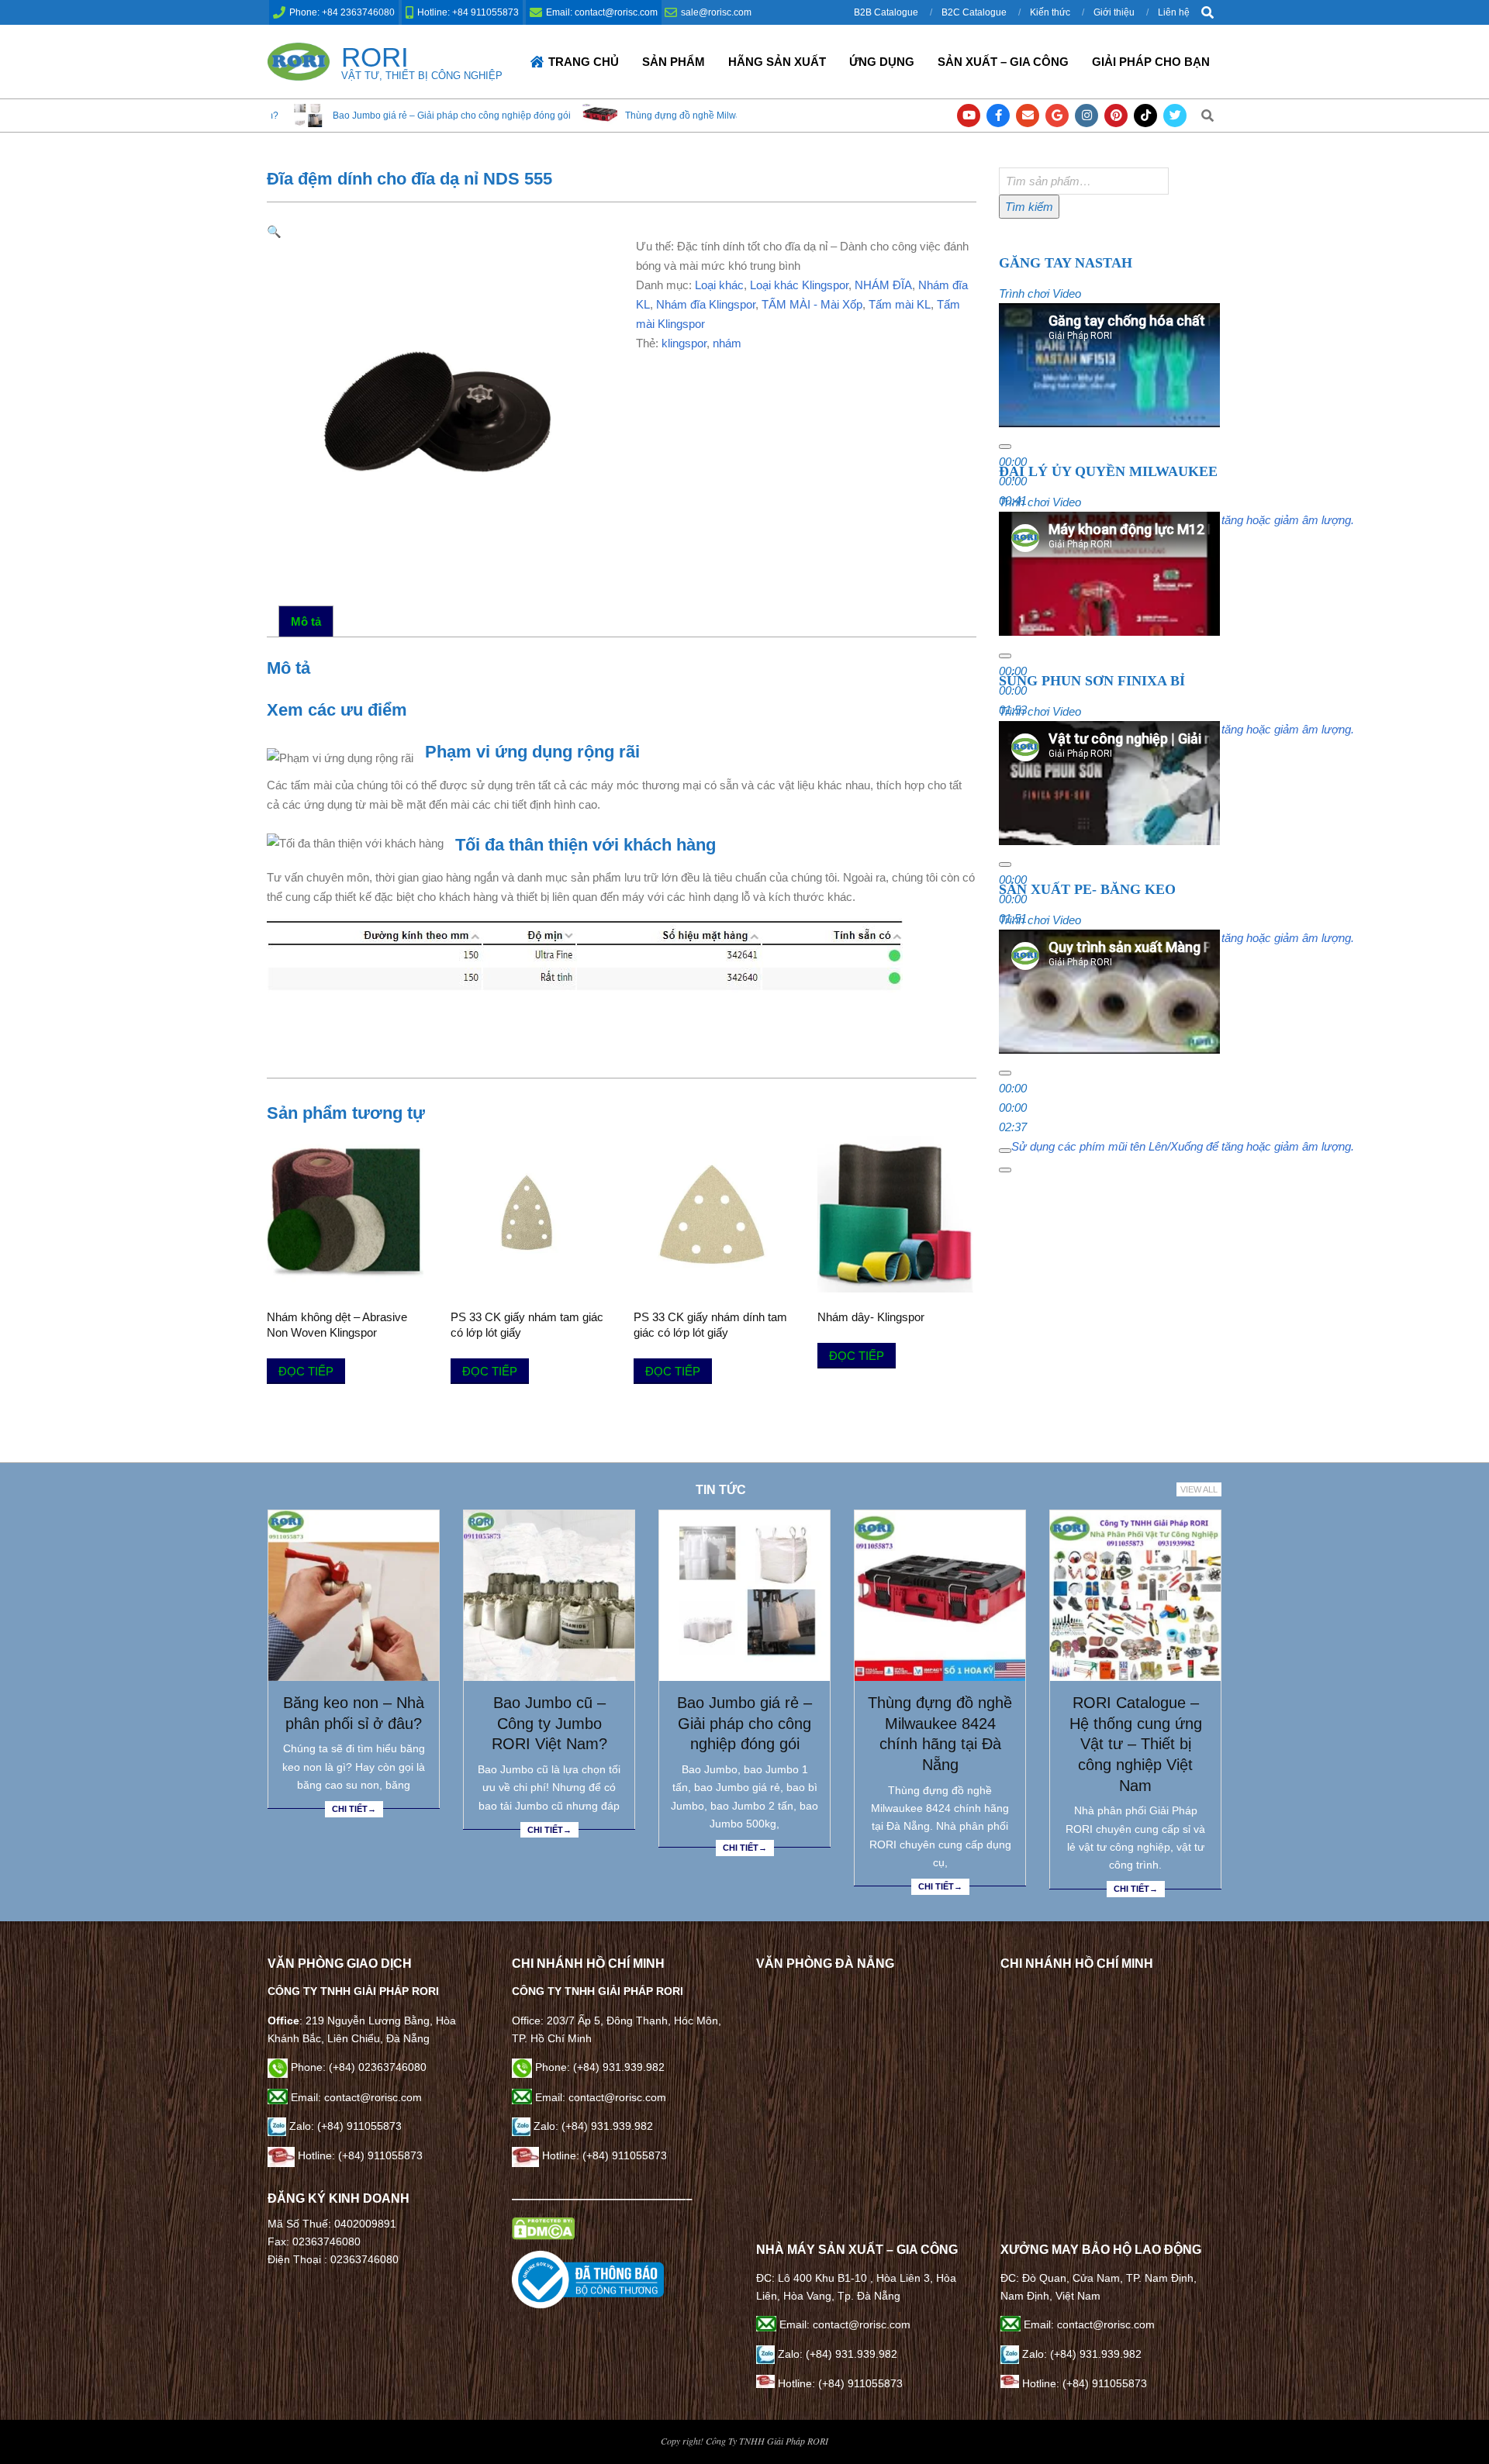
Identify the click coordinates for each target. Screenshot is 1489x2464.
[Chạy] (1005, 447)
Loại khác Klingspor (799, 285)
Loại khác (719, 285)
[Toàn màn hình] (1005, 1170)
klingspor (684, 343)
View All (1199, 1489)
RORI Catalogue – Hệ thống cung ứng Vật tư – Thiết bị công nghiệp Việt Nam (1136, 1744)
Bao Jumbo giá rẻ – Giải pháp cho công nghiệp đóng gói (297, 116)
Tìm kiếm (1029, 207)
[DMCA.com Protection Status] (543, 2226)
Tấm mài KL (900, 304)
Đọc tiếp (306, 1371)
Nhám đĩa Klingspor (706, 304)
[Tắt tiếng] (1005, 1151)
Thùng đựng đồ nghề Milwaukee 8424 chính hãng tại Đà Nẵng (603, 116)
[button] (274, 231)
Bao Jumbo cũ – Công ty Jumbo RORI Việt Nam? (549, 1723)
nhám (727, 343)
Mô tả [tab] (306, 621)
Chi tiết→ (354, 1809)
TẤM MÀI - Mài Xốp (812, 304)
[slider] (1183, 1146)
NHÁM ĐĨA (883, 285)
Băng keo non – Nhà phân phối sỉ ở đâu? (354, 1713)
